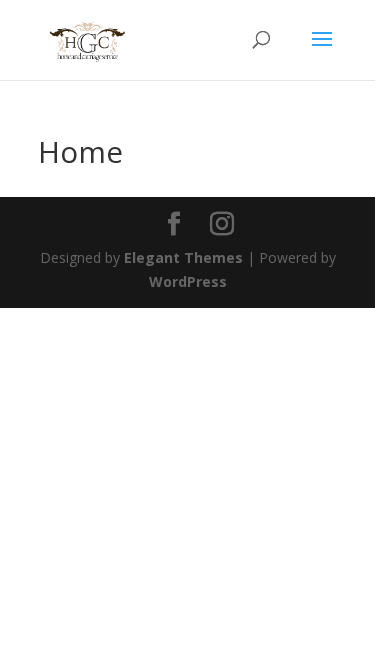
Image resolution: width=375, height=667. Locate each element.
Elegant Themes (183, 257)
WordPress (188, 281)
